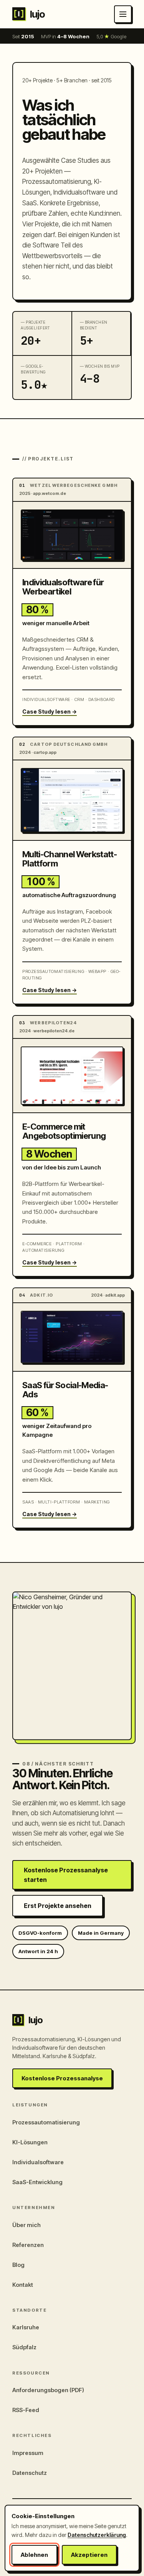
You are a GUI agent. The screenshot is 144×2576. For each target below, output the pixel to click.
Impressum (28, 2453)
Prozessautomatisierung (46, 2122)
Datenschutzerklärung (97, 2535)
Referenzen (28, 2245)
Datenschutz (30, 2473)
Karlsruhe (26, 2327)
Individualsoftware (38, 2162)
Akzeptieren (89, 2555)
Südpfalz (24, 2347)
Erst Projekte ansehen (58, 1906)
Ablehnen (34, 2555)
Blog (18, 2265)
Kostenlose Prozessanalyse (62, 2078)
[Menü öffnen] (123, 14)
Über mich (26, 2225)
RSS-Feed (26, 2410)
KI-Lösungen (30, 2142)
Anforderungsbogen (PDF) (48, 2390)
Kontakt (23, 2285)
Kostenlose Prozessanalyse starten (66, 1875)
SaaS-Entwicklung (37, 2182)
